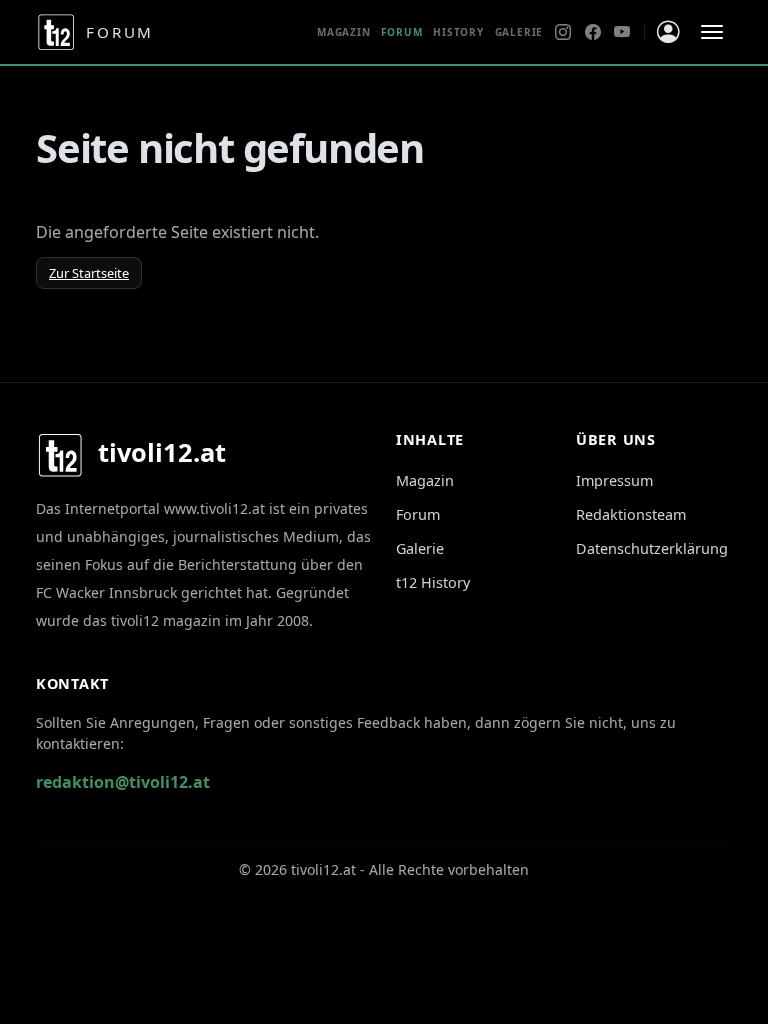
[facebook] (593, 32)
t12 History (433, 582)
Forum (418, 514)
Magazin (344, 32)
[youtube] (622, 32)
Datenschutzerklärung (652, 548)
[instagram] (563, 32)
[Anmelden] (668, 32)
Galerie (519, 32)
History (458, 32)
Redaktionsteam (631, 514)
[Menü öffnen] (712, 32)
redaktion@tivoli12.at (123, 782)
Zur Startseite (89, 273)
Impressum (614, 480)
